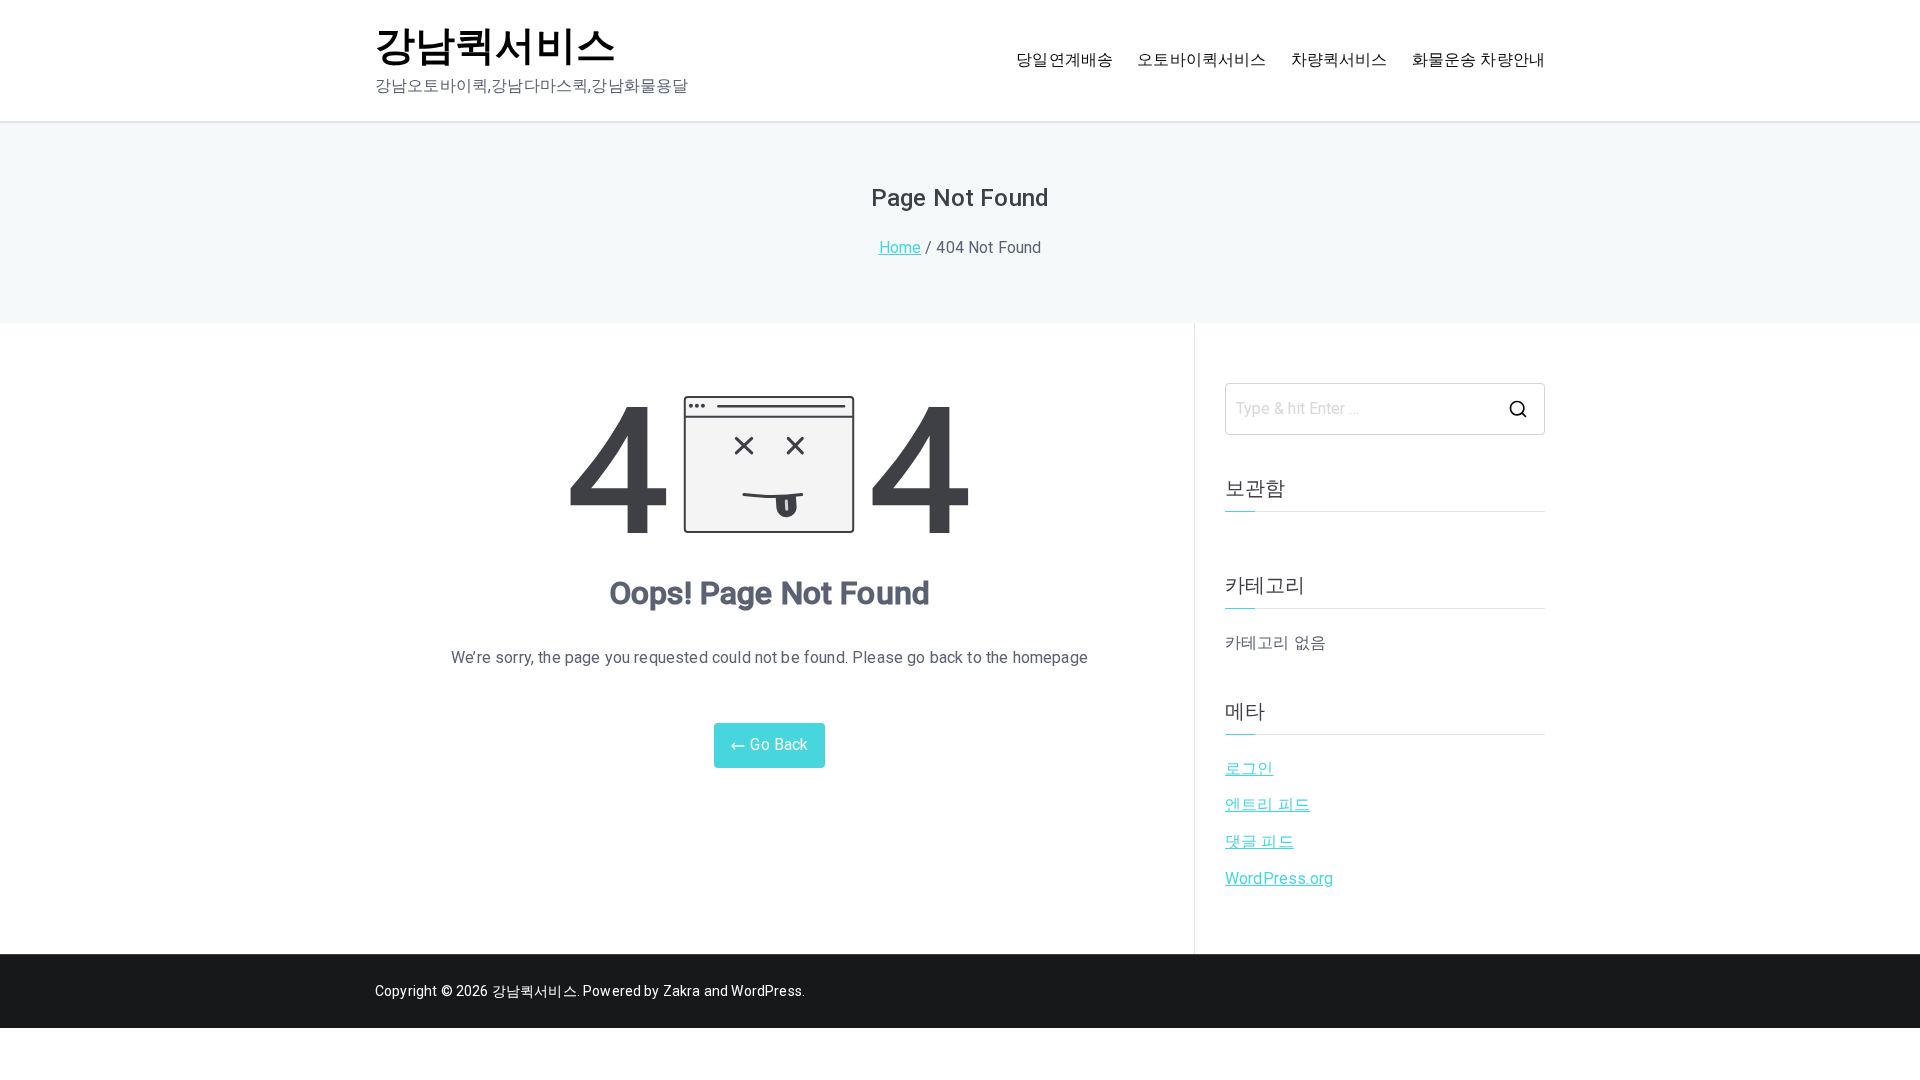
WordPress (766, 991)
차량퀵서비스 (1339, 59)
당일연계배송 (1064, 59)
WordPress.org (1279, 878)
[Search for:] (1385, 409)
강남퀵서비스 (495, 45)
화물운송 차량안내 (1478, 59)
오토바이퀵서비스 (1201, 59)
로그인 (1249, 768)
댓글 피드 (1259, 841)
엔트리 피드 (1267, 804)
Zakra (682, 991)
